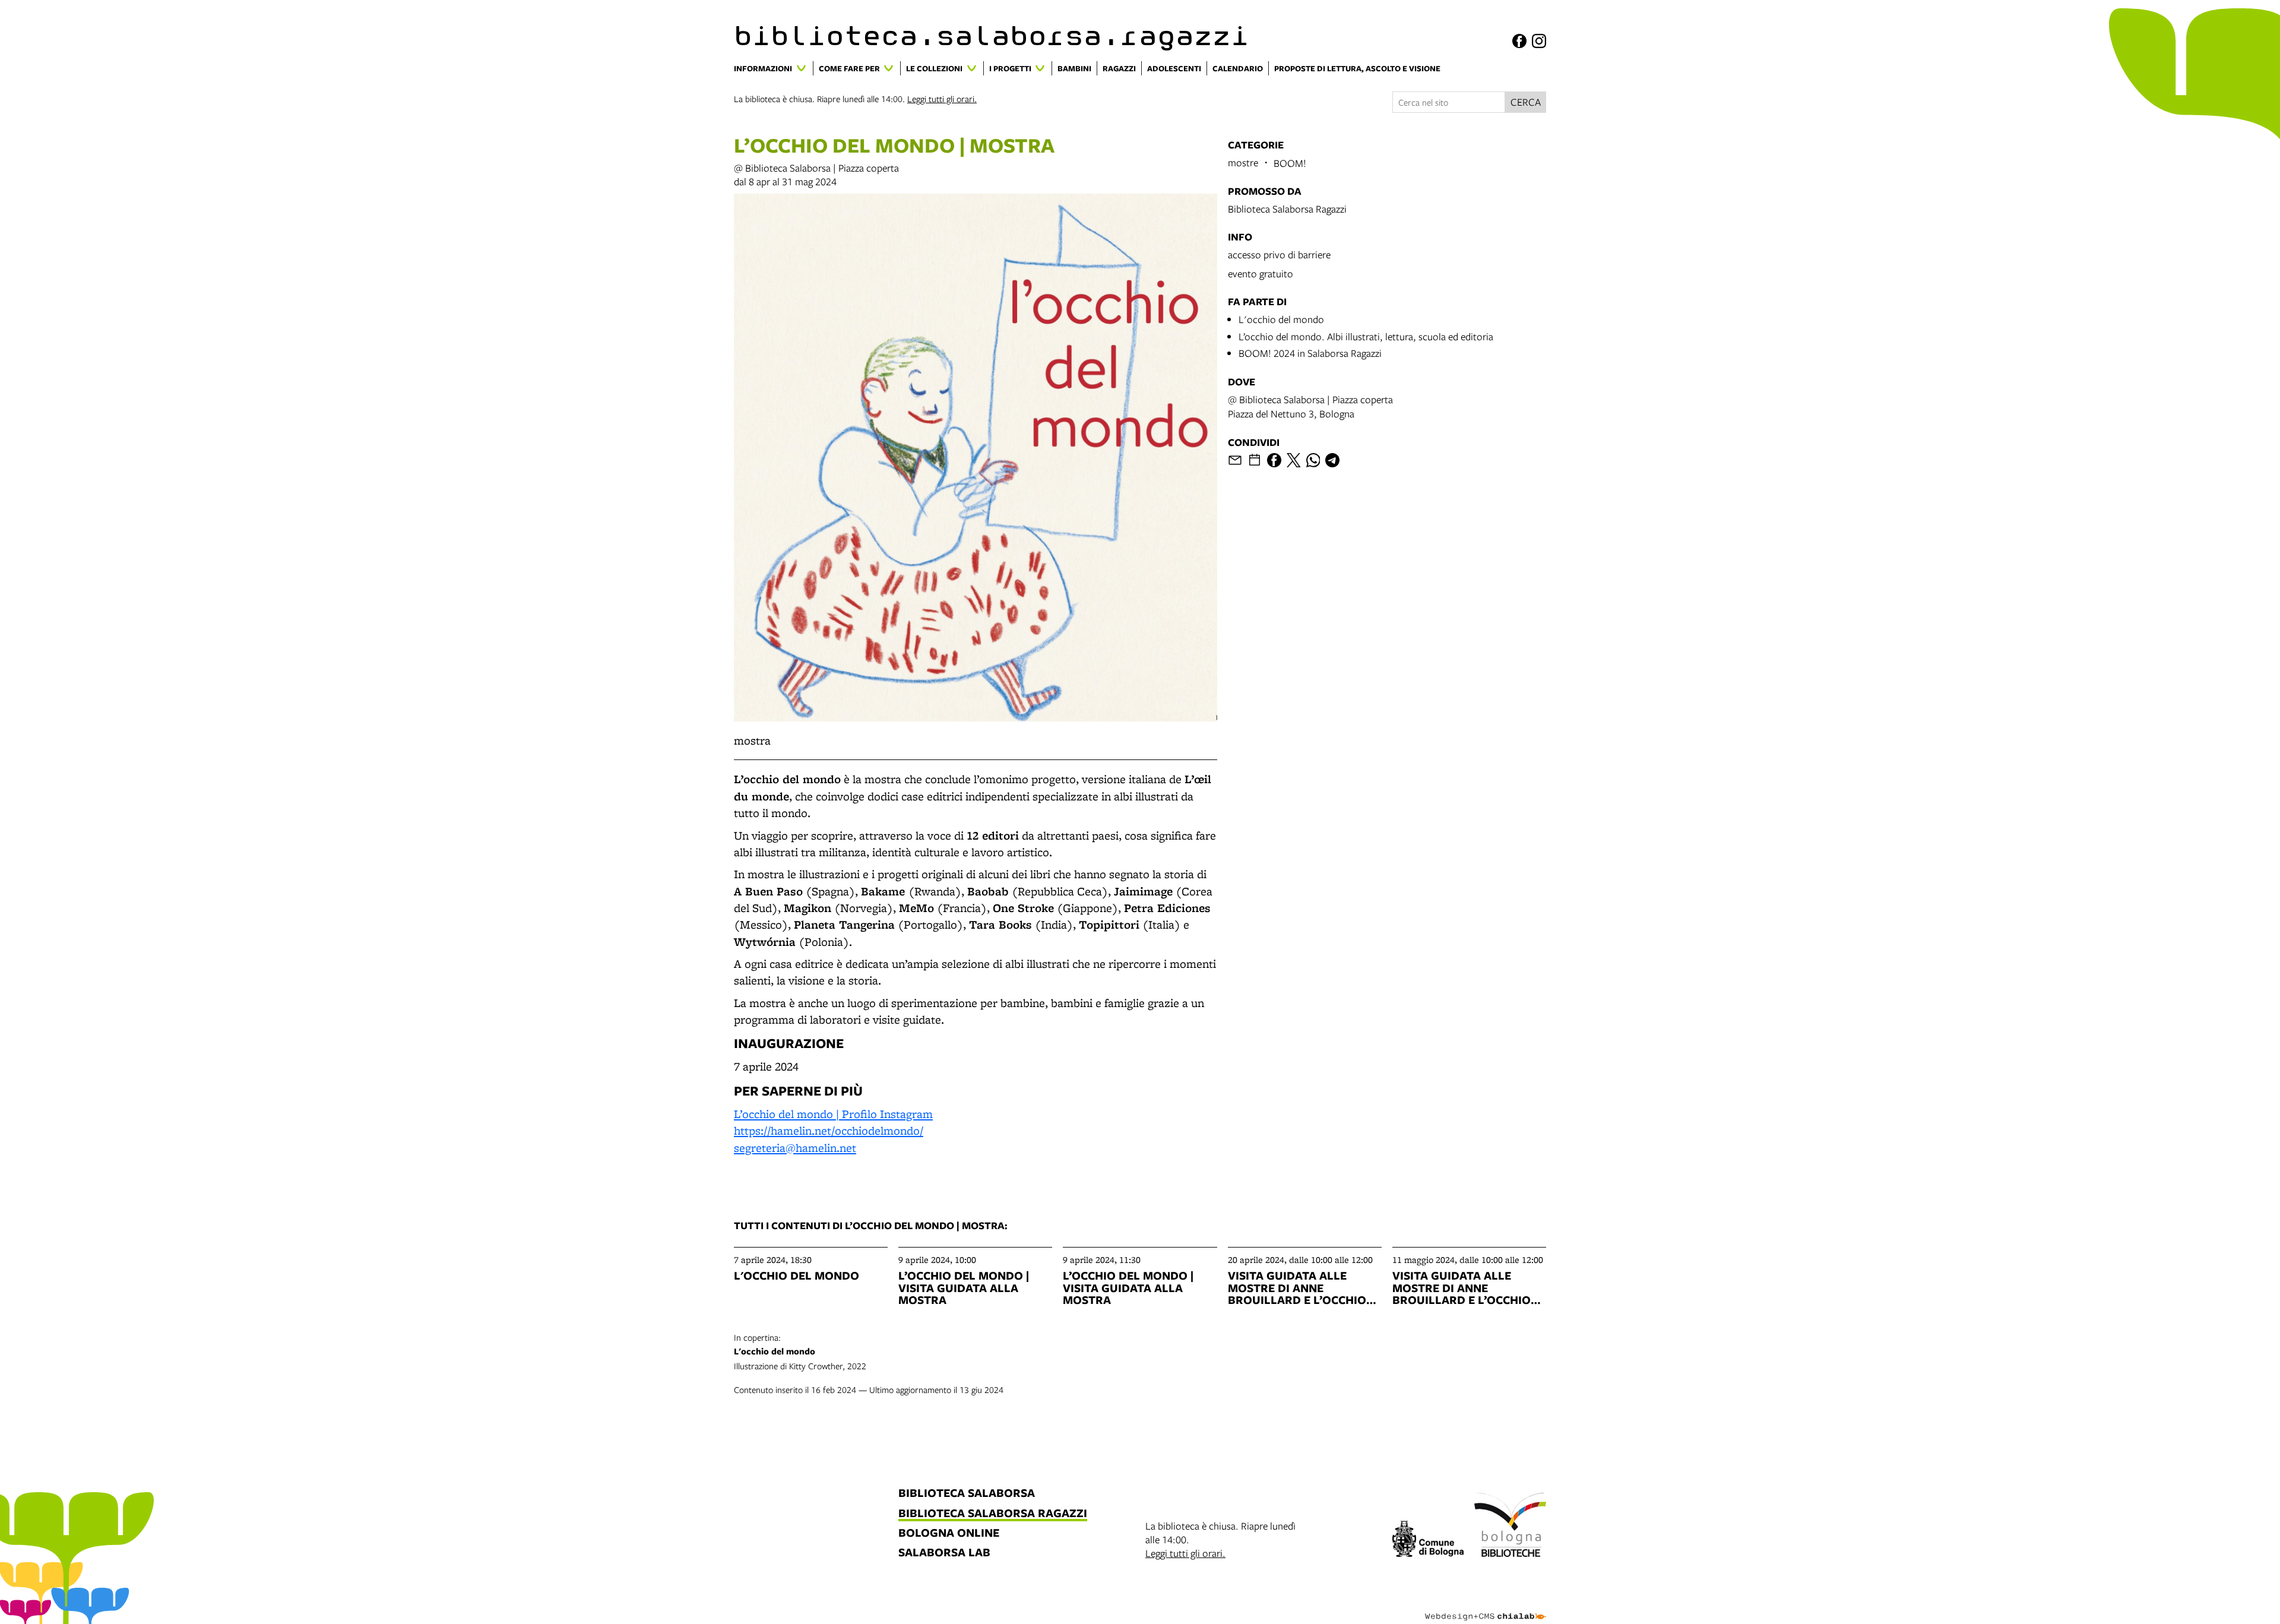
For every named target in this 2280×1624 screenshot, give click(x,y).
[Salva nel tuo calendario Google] (1255, 460)
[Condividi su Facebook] (1274, 460)
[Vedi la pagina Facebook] (1519, 41)
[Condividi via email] (1235, 460)
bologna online (949, 1533)
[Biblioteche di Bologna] (1510, 1527)
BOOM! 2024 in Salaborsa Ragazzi (1310, 353)
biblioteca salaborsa (967, 1494)
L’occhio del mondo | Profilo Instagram (833, 1114)
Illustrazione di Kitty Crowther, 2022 (800, 1351)
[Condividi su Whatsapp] (1313, 460)
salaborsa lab (944, 1553)
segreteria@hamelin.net (795, 1148)
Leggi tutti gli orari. (942, 99)
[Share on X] (1294, 460)
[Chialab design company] (1486, 1606)
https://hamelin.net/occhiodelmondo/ (829, 1131)
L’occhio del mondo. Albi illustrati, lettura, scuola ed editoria (1366, 336)
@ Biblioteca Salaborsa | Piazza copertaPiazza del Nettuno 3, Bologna (1310, 406)
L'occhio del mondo (1281, 319)
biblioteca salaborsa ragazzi (993, 1514)
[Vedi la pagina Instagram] (1539, 41)
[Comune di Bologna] (1428, 1541)
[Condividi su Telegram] (1332, 460)
